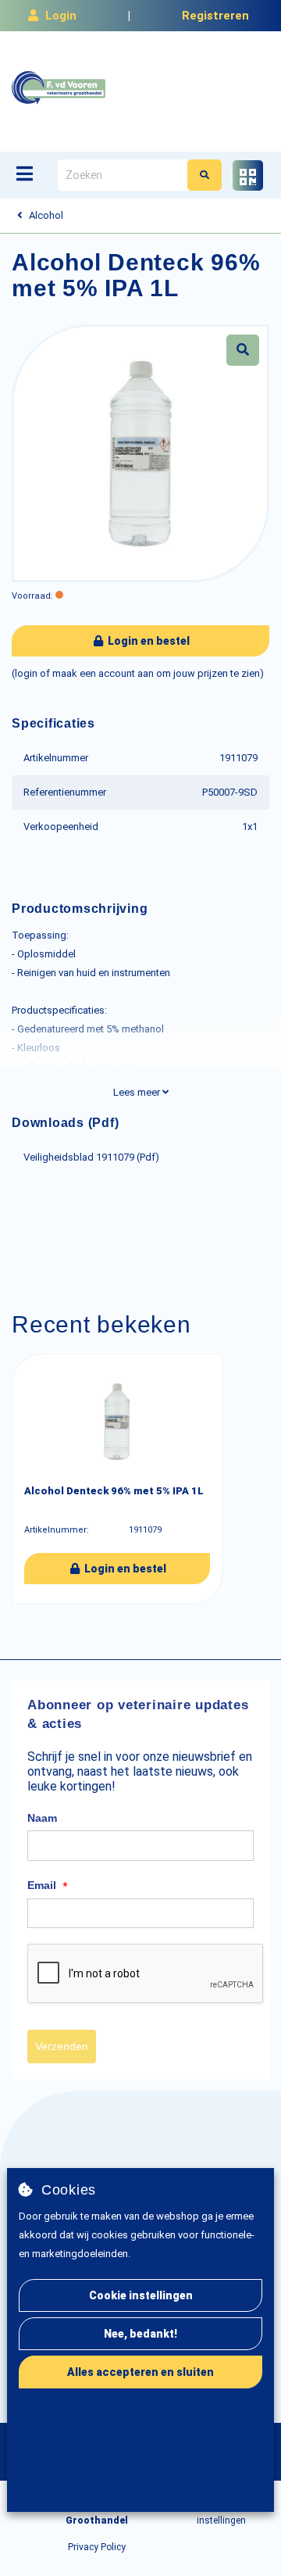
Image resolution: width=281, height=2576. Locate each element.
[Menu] (25, 174)
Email (48, 1886)
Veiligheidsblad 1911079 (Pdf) (91, 1157)
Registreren (215, 16)
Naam (42, 1818)
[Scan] (248, 175)
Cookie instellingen (141, 2295)
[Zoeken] (205, 175)
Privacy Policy (97, 2547)
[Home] (59, 88)
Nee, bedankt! (140, 2334)
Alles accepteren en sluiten (140, 2372)
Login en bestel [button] (148, 641)
